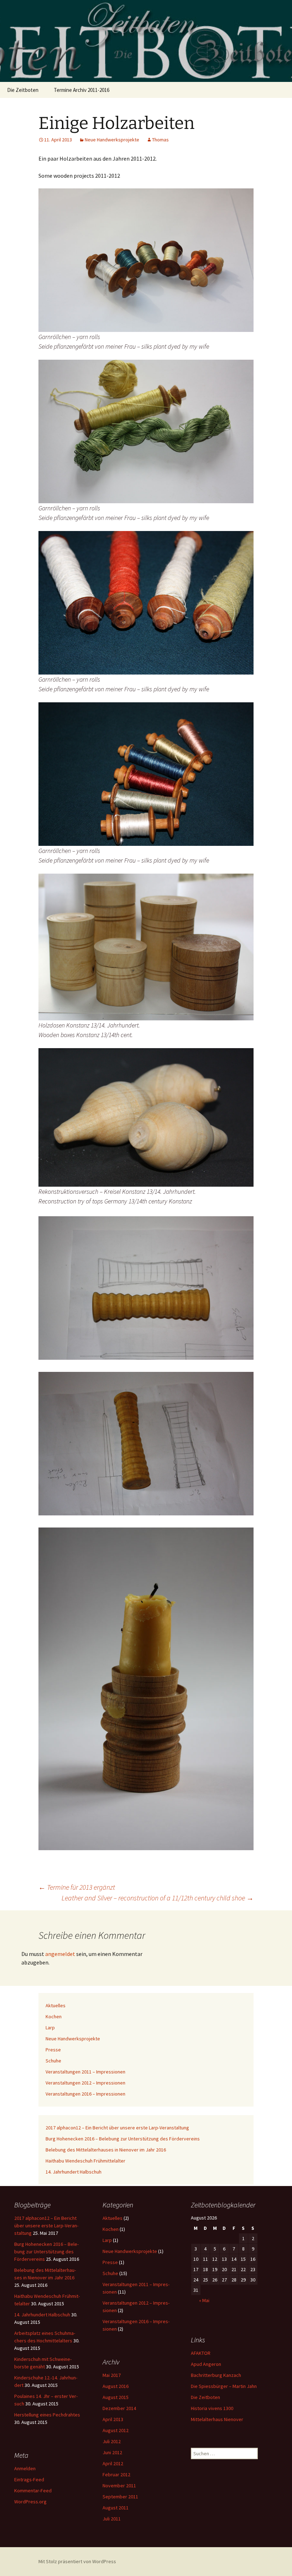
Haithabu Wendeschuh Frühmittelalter (85, 2161)
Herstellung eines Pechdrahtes (47, 2415)
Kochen (54, 2016)
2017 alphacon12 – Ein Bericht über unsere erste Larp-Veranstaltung (117, 2128)
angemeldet (60, 1954)
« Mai (204, 2300)
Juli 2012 (112, 2441)
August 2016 (116, 2386)
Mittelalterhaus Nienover (217, 2419)
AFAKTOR (201, 2353)
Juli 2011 (112, 2519)
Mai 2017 (112, 2375)
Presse (53, 2050)
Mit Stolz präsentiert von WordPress (77, 2561)
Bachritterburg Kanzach (216, 2375)
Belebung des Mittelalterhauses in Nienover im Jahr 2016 (106, 2150)
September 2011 (120, 2497)
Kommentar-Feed (33, 2491)
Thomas (160, 140)
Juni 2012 (112, 2452)
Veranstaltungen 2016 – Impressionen (85, 2094)
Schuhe (53, 2061)
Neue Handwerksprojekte (112, 140)
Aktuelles (56, 2005)
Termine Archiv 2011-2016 (82, 90)
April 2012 (113, 2463)
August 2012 (116, 2430)
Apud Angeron (206, 2364)
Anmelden (25, 2468)
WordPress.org (30, 2502)
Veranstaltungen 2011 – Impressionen (85, 2072)
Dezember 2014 (119, 2408)
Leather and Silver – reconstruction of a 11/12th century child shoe (158, 1898)
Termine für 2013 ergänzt (77, 1887)
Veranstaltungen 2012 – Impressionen (85, 2083)
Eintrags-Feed (29, 2479)
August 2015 (116, 2397)
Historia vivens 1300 (212, 2408)
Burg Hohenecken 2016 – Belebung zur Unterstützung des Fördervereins (123, 2139)
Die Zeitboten (23, 90)
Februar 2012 (116, 2474)
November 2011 (119, 2486)
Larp (50, 2028)
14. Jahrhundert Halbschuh (74, 2172)
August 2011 (116, 2508)
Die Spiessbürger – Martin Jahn (224, 2386)
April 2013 (113, 2419)
